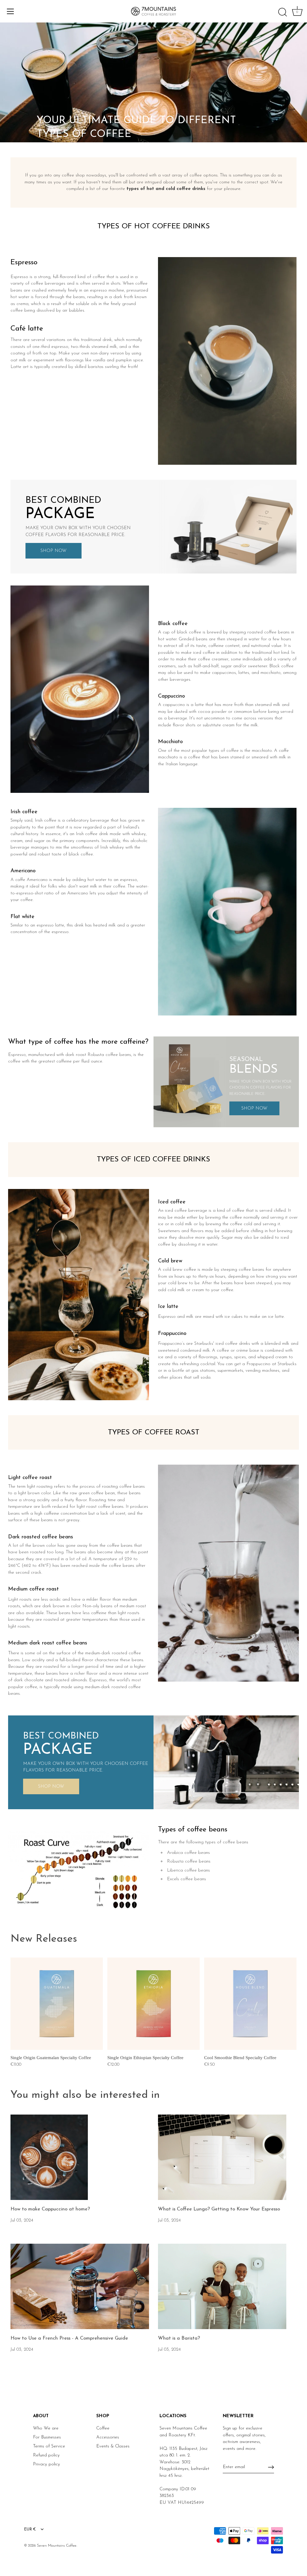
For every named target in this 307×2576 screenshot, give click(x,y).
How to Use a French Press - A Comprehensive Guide (69, 2338)
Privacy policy (46, 2464)
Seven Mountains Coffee (57, 2546)
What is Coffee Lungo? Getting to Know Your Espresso (219, 2209)
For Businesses (47, 2437)
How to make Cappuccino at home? (50, 2209)
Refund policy (46, 2455)
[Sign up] (271, 2467)
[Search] (282, 12)
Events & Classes (113, 2446)
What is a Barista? (179, 2338)
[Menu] (10, 11)
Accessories (108, 2437)
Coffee (103, 2428)
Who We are (46, 2428)
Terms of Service (49, 2446)
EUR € (30, 2529)
